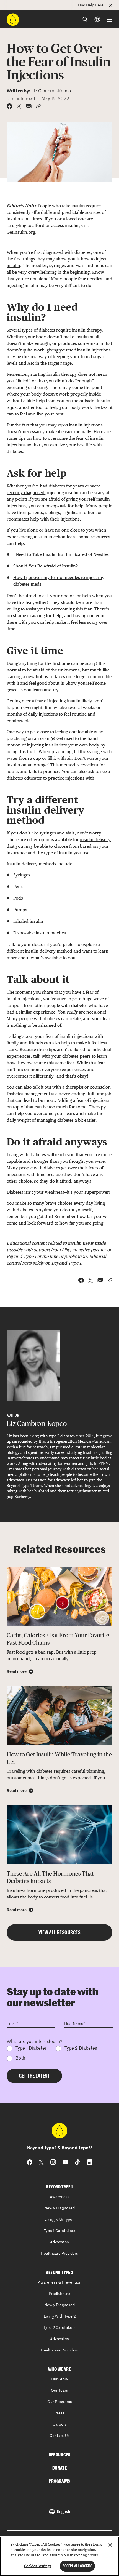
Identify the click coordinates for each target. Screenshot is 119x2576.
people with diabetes (67, 1005)
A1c (31, 363)
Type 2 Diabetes (81, 2049)
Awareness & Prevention (60, 2282)
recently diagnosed (26, 493)
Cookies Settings (38, 2566)
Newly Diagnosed (59, 2208)
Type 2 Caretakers (59, 2328)
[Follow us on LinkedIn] (90, 2162)
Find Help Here (91, 5)
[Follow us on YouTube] (65, 2162)
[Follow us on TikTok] (77, 2162)
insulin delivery (95, 840)
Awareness (60, 2197)
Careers (60, 2425)
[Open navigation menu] (110, 20)
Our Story (59, 2379)
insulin (13, 266)
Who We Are (59, 2369)
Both (20, 2058)
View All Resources (59, 1932)
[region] (59, 2556)
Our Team (59, 2391)
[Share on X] (19, 106)
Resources (60, 2455)
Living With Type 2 (60, 2316)
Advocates (59, 2242)
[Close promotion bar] (114, 5)
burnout (46, 1100)
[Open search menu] (85, 19)
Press (59, 2413)
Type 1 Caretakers (59, 2231)
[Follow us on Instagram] (53, 2162)
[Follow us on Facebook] (30, 2162)
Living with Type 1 (59, 2220)
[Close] (110, 2545)
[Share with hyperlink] (38, 106)
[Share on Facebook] (9, 106)
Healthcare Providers (59, 2254)
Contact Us (60, 2436)
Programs (59, 2481)
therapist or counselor (88, 1087)
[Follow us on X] (41, 2162)
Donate (59, 2468)
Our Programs (60, 2402)
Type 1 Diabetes (31, 2049)
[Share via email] (29, 106)
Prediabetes (59, 2294)
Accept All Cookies (77, 2566)
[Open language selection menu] (97, 19)
